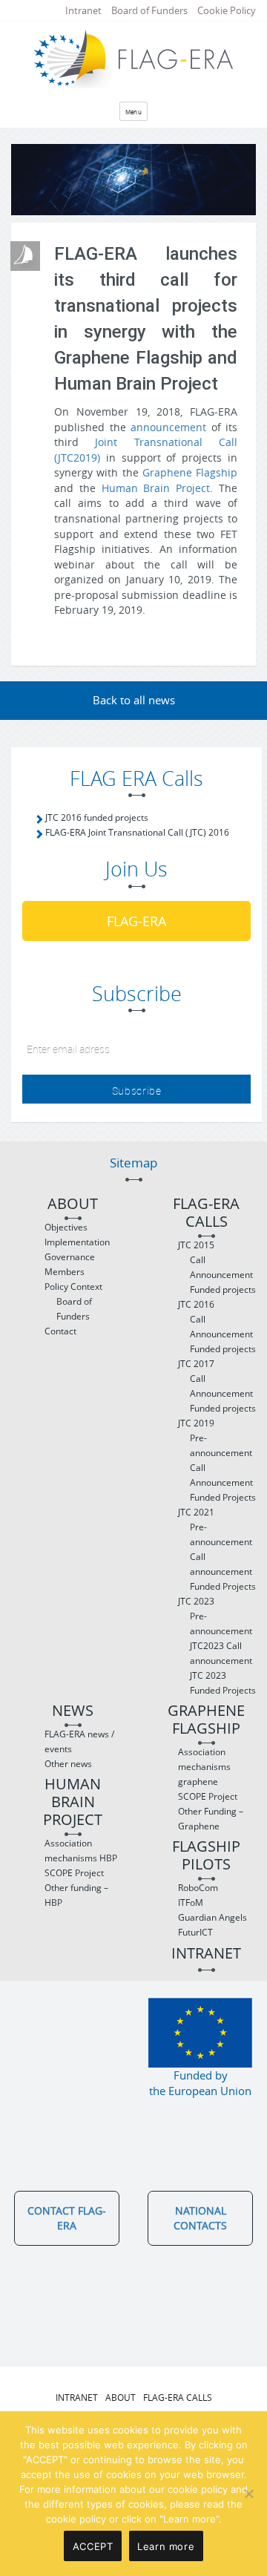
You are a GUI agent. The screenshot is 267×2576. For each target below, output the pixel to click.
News (73, 1711)
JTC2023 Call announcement (221, 1653)
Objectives (66, 1227)
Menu (134, 112)
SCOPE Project (74, 1873)
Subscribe (137, 1091)
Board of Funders (149, 10)
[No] (248, 2494)
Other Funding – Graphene (211, 1819)
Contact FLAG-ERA (67, 2218)
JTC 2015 (196, 1245)
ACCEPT (93, 2546)
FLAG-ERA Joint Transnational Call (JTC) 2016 (137, 832)
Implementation (77, 1242)
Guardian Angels (212, 1917)
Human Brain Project (156, 488)
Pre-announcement (221, 1445)
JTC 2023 (196, 1601)
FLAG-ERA (136, 921)
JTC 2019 (196, 1423)
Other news (68, 1764)
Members (65, 1272)
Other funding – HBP (76, 1895)
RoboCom (198, 1888)
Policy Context (73, 1287)
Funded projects (223, 1289)
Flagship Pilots (206, 1856)
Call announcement (221, 1564)
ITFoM (191, 1902)
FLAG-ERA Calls (206, 1213)
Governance (70, 1257)
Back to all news (134, 700)
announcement (168, 427)
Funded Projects (223, 1497)
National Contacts (200, 2218)
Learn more (166, 2546)
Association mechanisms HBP (81, 1851)
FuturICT (195, 1932)
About (73, 1204)
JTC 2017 (196, 1364)
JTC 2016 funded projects (97, 817)
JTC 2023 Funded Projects (223, 1683)
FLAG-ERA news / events (79, 1741)
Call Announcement (221, 1267)
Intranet (83, 10)
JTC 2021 (196, 1512)
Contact (60, 1331)
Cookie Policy (227, 10)
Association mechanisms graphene (204, 1767)
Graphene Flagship (190, 472)
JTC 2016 (196, 1304)
